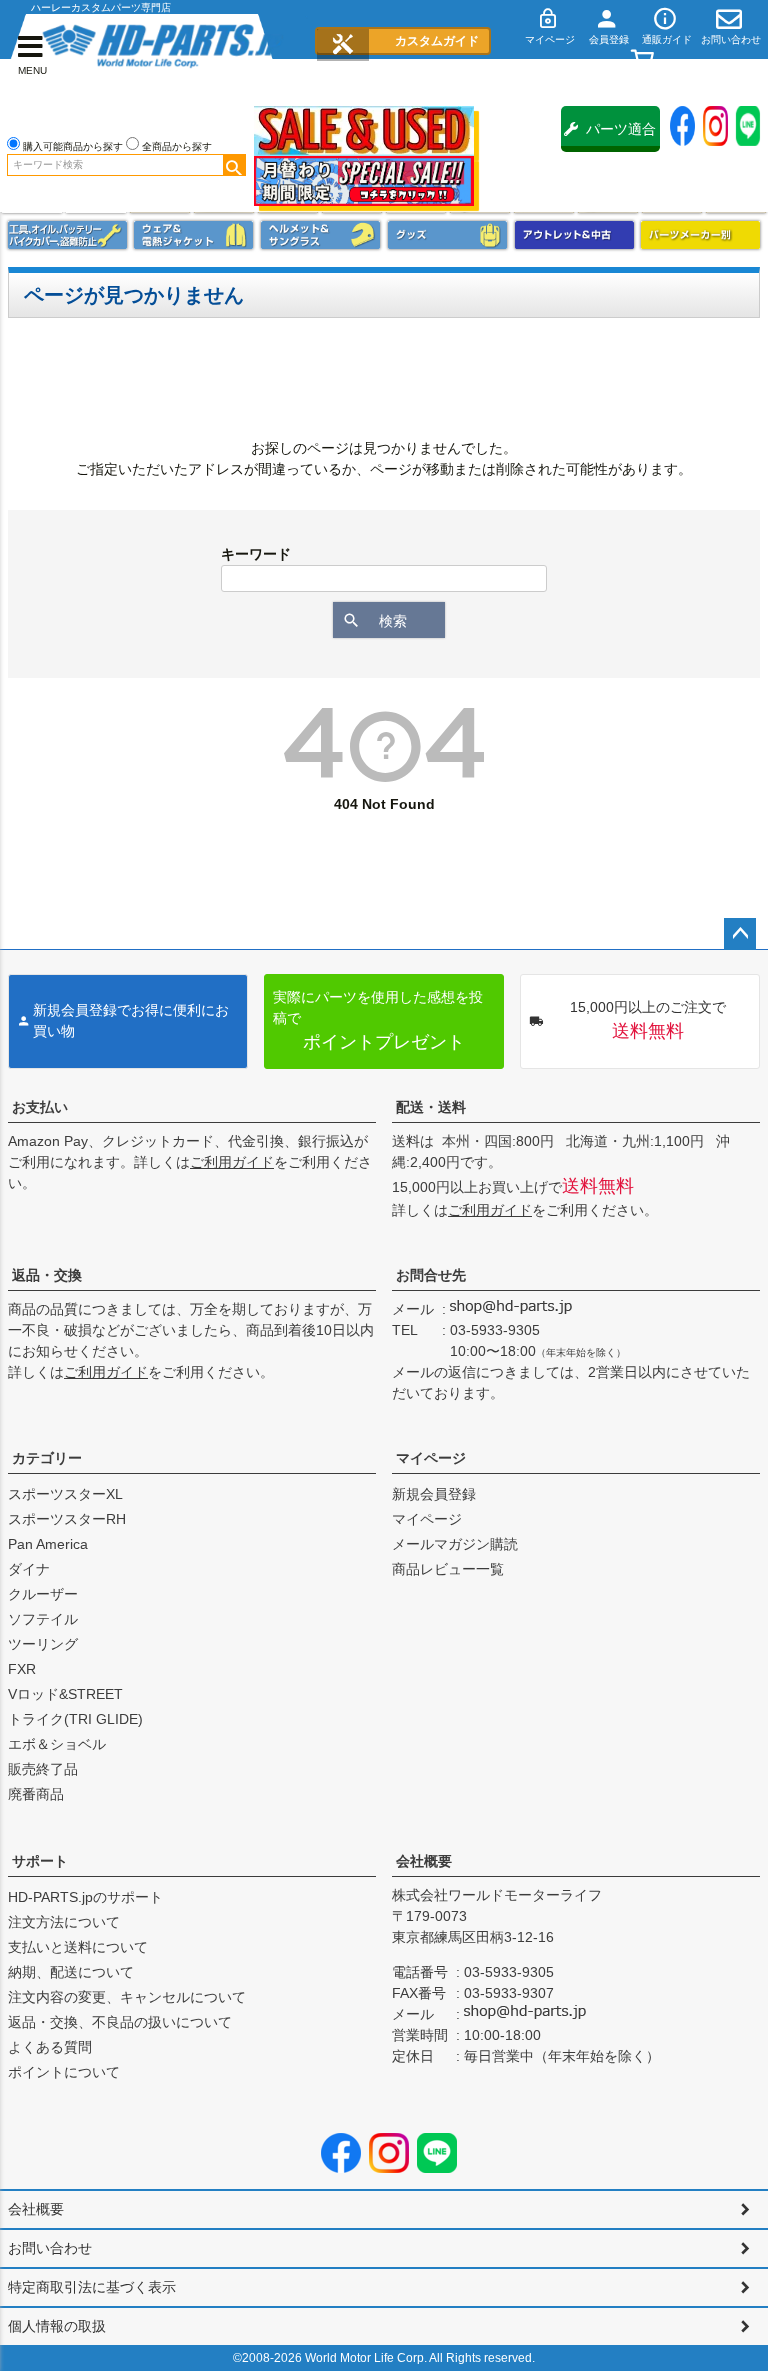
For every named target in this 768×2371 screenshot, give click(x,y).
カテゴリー (47, 1458)
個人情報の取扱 (57, 2326)
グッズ (447, 235)
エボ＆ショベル (57, 1744)
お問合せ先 (431, 1275)
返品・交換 (47, 1275)
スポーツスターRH (67, 1519)
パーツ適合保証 (621, 136)
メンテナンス (67, 235)
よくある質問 (50, 2047)
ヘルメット (320, 235)
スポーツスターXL (65, 1494)
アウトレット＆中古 (574, 235)
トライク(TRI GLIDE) (75, 1719)
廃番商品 (36, 1794)
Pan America (48, 1544)
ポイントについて (64, 2072)
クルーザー (43, 1594)
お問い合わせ (50, 2248)
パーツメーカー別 (700, 235)
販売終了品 (43, 1769)
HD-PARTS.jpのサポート (85, 1897)
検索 (234, 165)
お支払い (40, 1107)
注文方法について (64, 1922)
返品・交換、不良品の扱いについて (120, 2022)
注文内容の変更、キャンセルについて (127, 1997)
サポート (40, 1861)
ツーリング (43, 1644)
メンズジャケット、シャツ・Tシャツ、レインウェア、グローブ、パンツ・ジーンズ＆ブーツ (193, 235)
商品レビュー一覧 (448, 1569)
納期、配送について (71, 1972)
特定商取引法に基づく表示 (92, 2287)
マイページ (431, 1458)
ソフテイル (43, 1619)
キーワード (256, 554)
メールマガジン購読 (455, 1544)
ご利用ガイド (232, 1162)
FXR (22, 1669)
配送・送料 (431, 1107)
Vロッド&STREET (65, 1694)
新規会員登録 (434, 1494)
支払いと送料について (78, 1947)
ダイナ (29, 1569)
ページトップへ (740, 934)
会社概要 (424, 1861)
